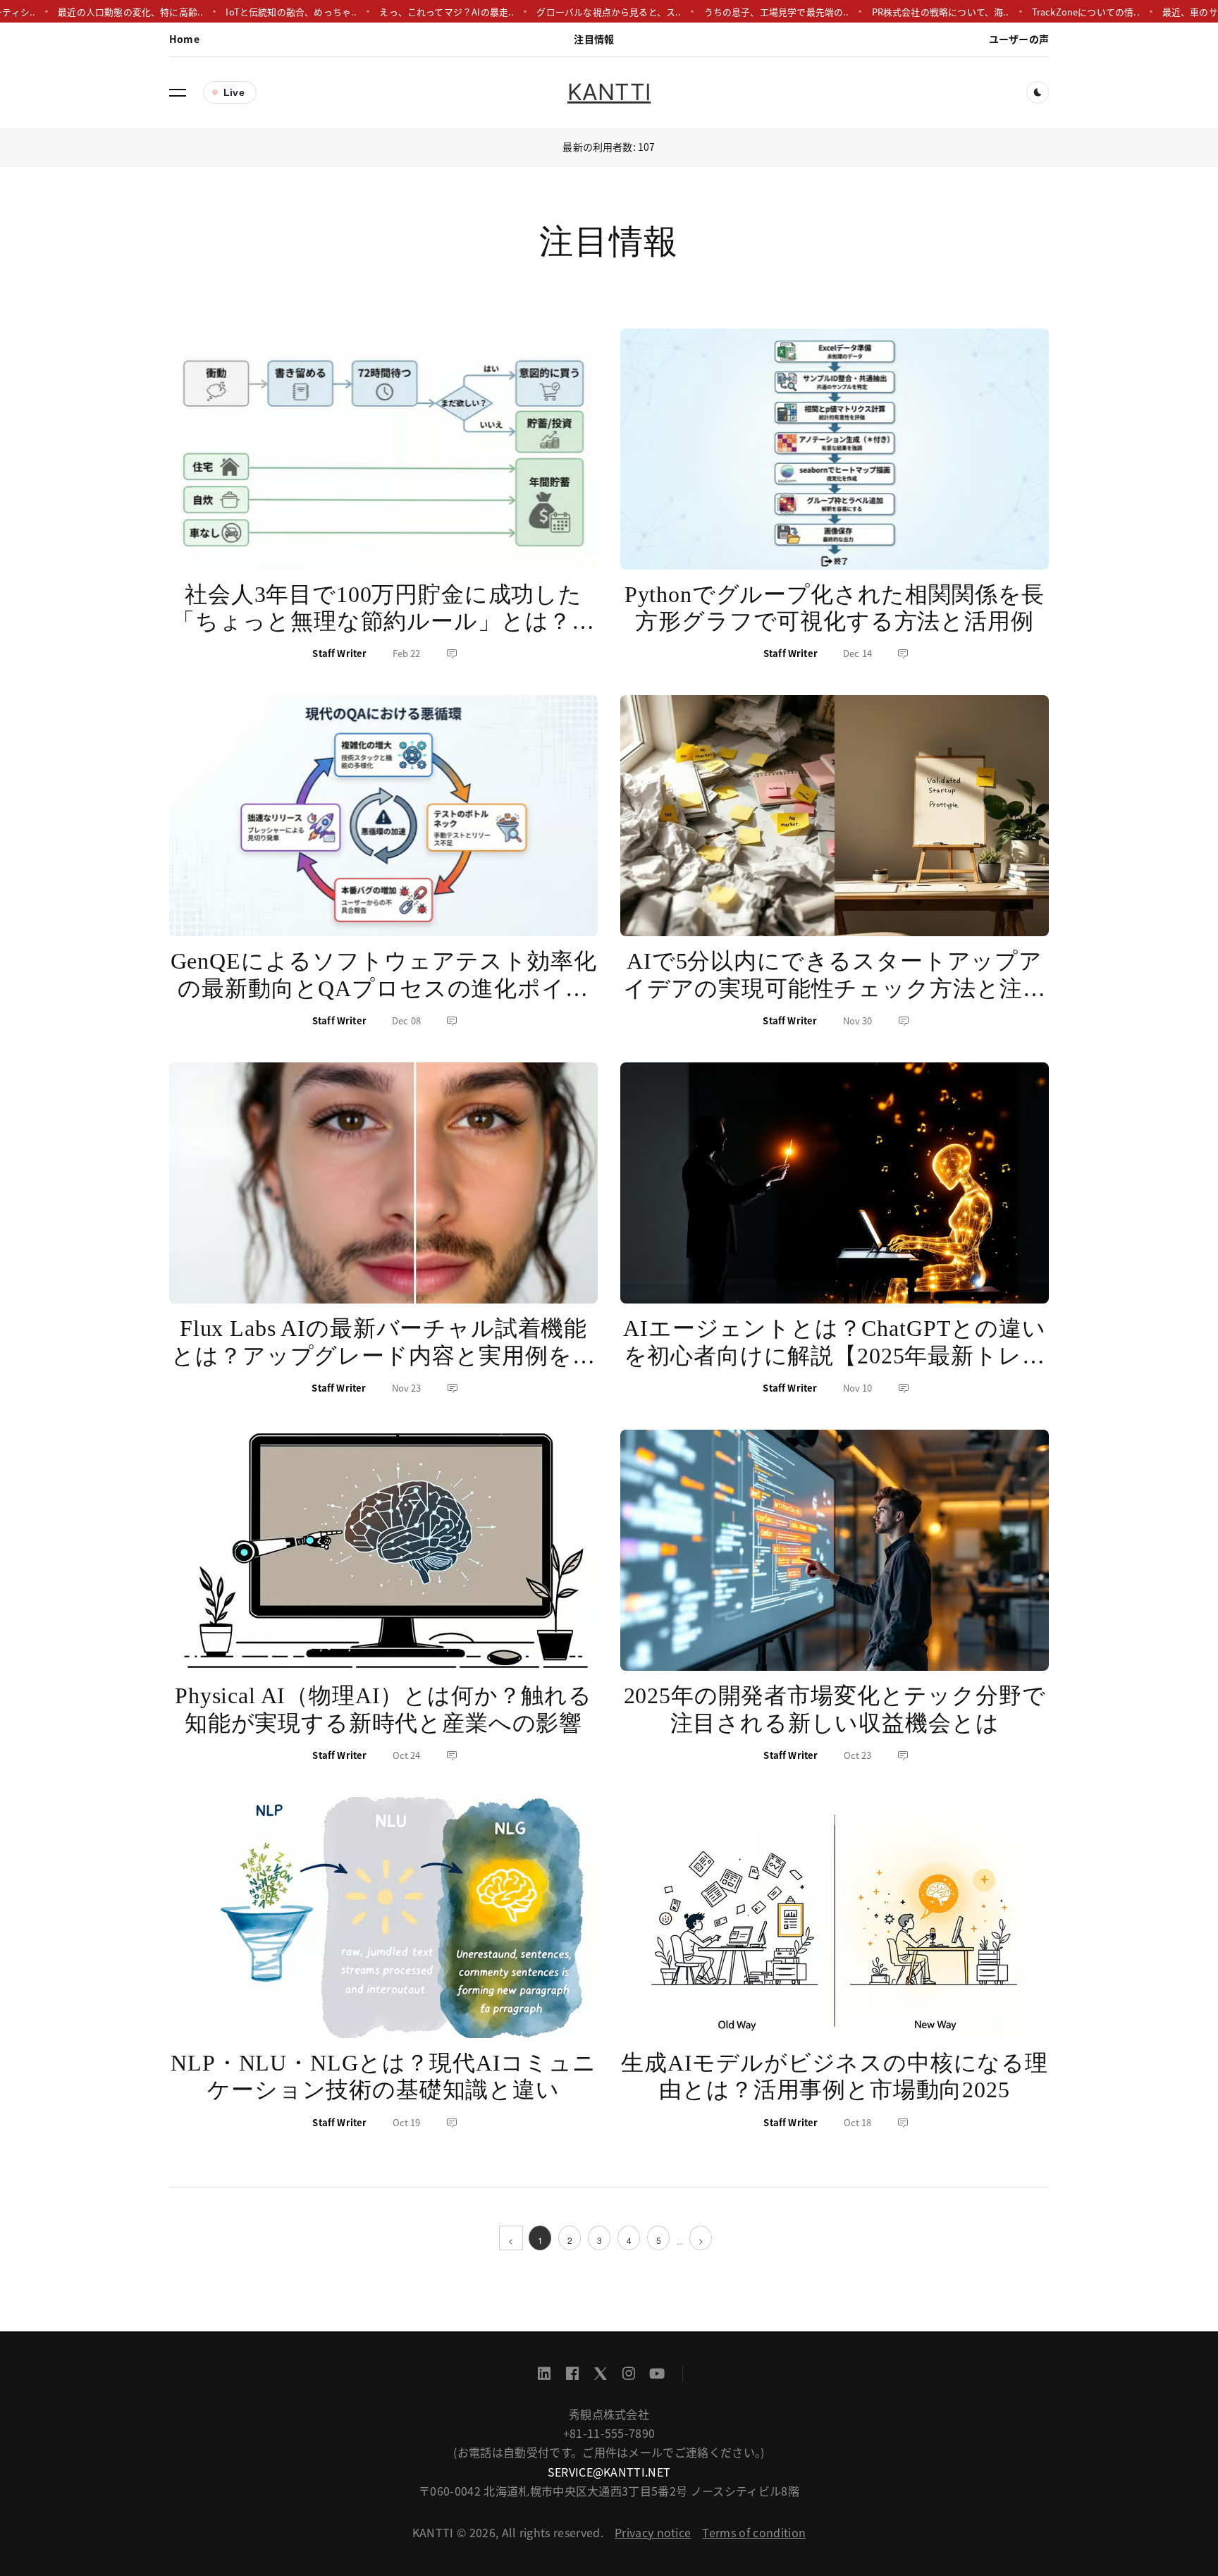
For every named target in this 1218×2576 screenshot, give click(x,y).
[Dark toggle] (1038, 92)
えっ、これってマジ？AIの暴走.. (403, 12)
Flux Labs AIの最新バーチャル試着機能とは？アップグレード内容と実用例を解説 (383, 1355)
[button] (178, 92)
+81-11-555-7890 (609, 2433)
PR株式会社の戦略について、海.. (896, 12)
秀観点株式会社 (609, 2414)
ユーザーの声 (1019, 39)
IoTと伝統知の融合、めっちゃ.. (247, 12)
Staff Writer (339, 653)
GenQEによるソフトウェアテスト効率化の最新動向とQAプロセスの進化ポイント (384, 988)
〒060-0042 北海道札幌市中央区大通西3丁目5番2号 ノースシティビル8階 (609, 2491)
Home (184, 39)
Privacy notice (653, 2532)
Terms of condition (754, 2532)
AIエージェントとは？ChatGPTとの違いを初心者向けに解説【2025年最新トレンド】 (834, 1355)
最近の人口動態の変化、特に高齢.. (87, 12)
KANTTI (609, 92)
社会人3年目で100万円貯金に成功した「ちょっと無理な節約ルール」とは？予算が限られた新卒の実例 (383, 621)
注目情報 (594, 39)
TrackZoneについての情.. (1041, 12)
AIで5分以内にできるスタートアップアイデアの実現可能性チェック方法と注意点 (835, 988)
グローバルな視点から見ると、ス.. (565, 12)
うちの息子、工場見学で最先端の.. (732, 12)
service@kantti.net (609, 2472)
